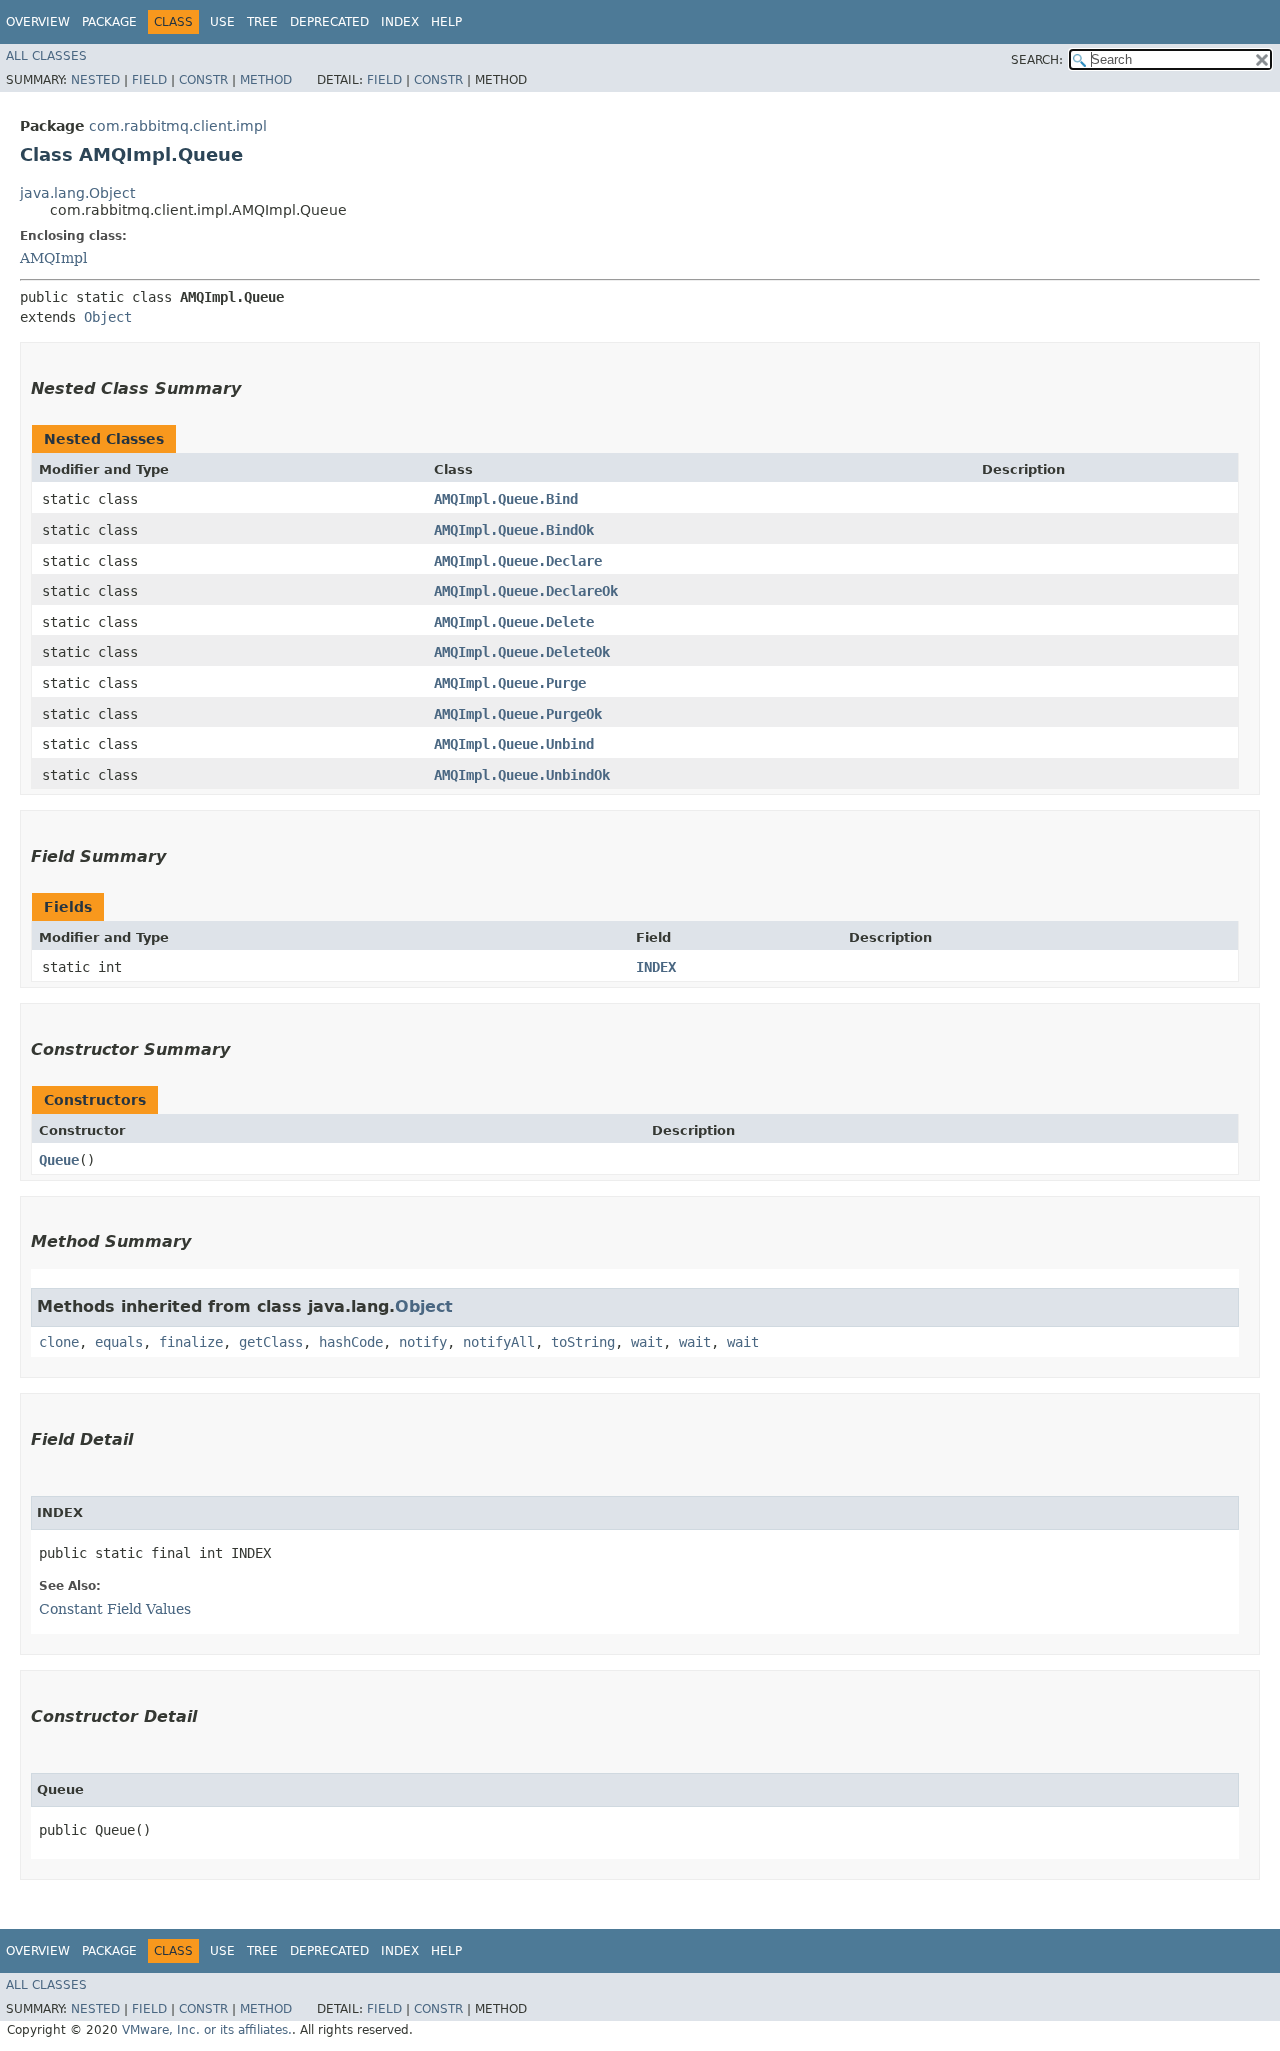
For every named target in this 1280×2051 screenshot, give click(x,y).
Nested (95, 80)
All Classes (46, 56)
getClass (271, 1342)
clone (59, 1342)
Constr (203, 80)
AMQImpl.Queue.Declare (518, 561)
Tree (262, 22)
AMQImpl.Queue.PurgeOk (518, 714)
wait (647, 1342)
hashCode (351, 1342)
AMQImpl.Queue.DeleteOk (522, 652)
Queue (59, 1160)
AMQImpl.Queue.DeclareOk (526, 591)
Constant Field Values (115, 1609)
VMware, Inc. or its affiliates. (207, 2030)
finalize (191, 1342)
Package (109, 22)
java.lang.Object (77, 193)
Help (446, 22)
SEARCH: (1037, 60)
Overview (38, 22)
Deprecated (329, 22)
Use (222, 22)
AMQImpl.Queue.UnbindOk (522, 775)
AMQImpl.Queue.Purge (510, 683)
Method (266, 80)
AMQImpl (53, 258)
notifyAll (499, 1342)
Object (108, 317)
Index (400, 22)
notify (423, 1342)
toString (583, 1342)
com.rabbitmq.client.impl (178, 126)
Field (149, 80)
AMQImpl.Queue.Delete (514, 622)
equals (119, 1342)
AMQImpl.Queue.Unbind (514, 744)
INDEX (656, 967)
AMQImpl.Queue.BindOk (514, 530)
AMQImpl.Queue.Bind (506, 499)
